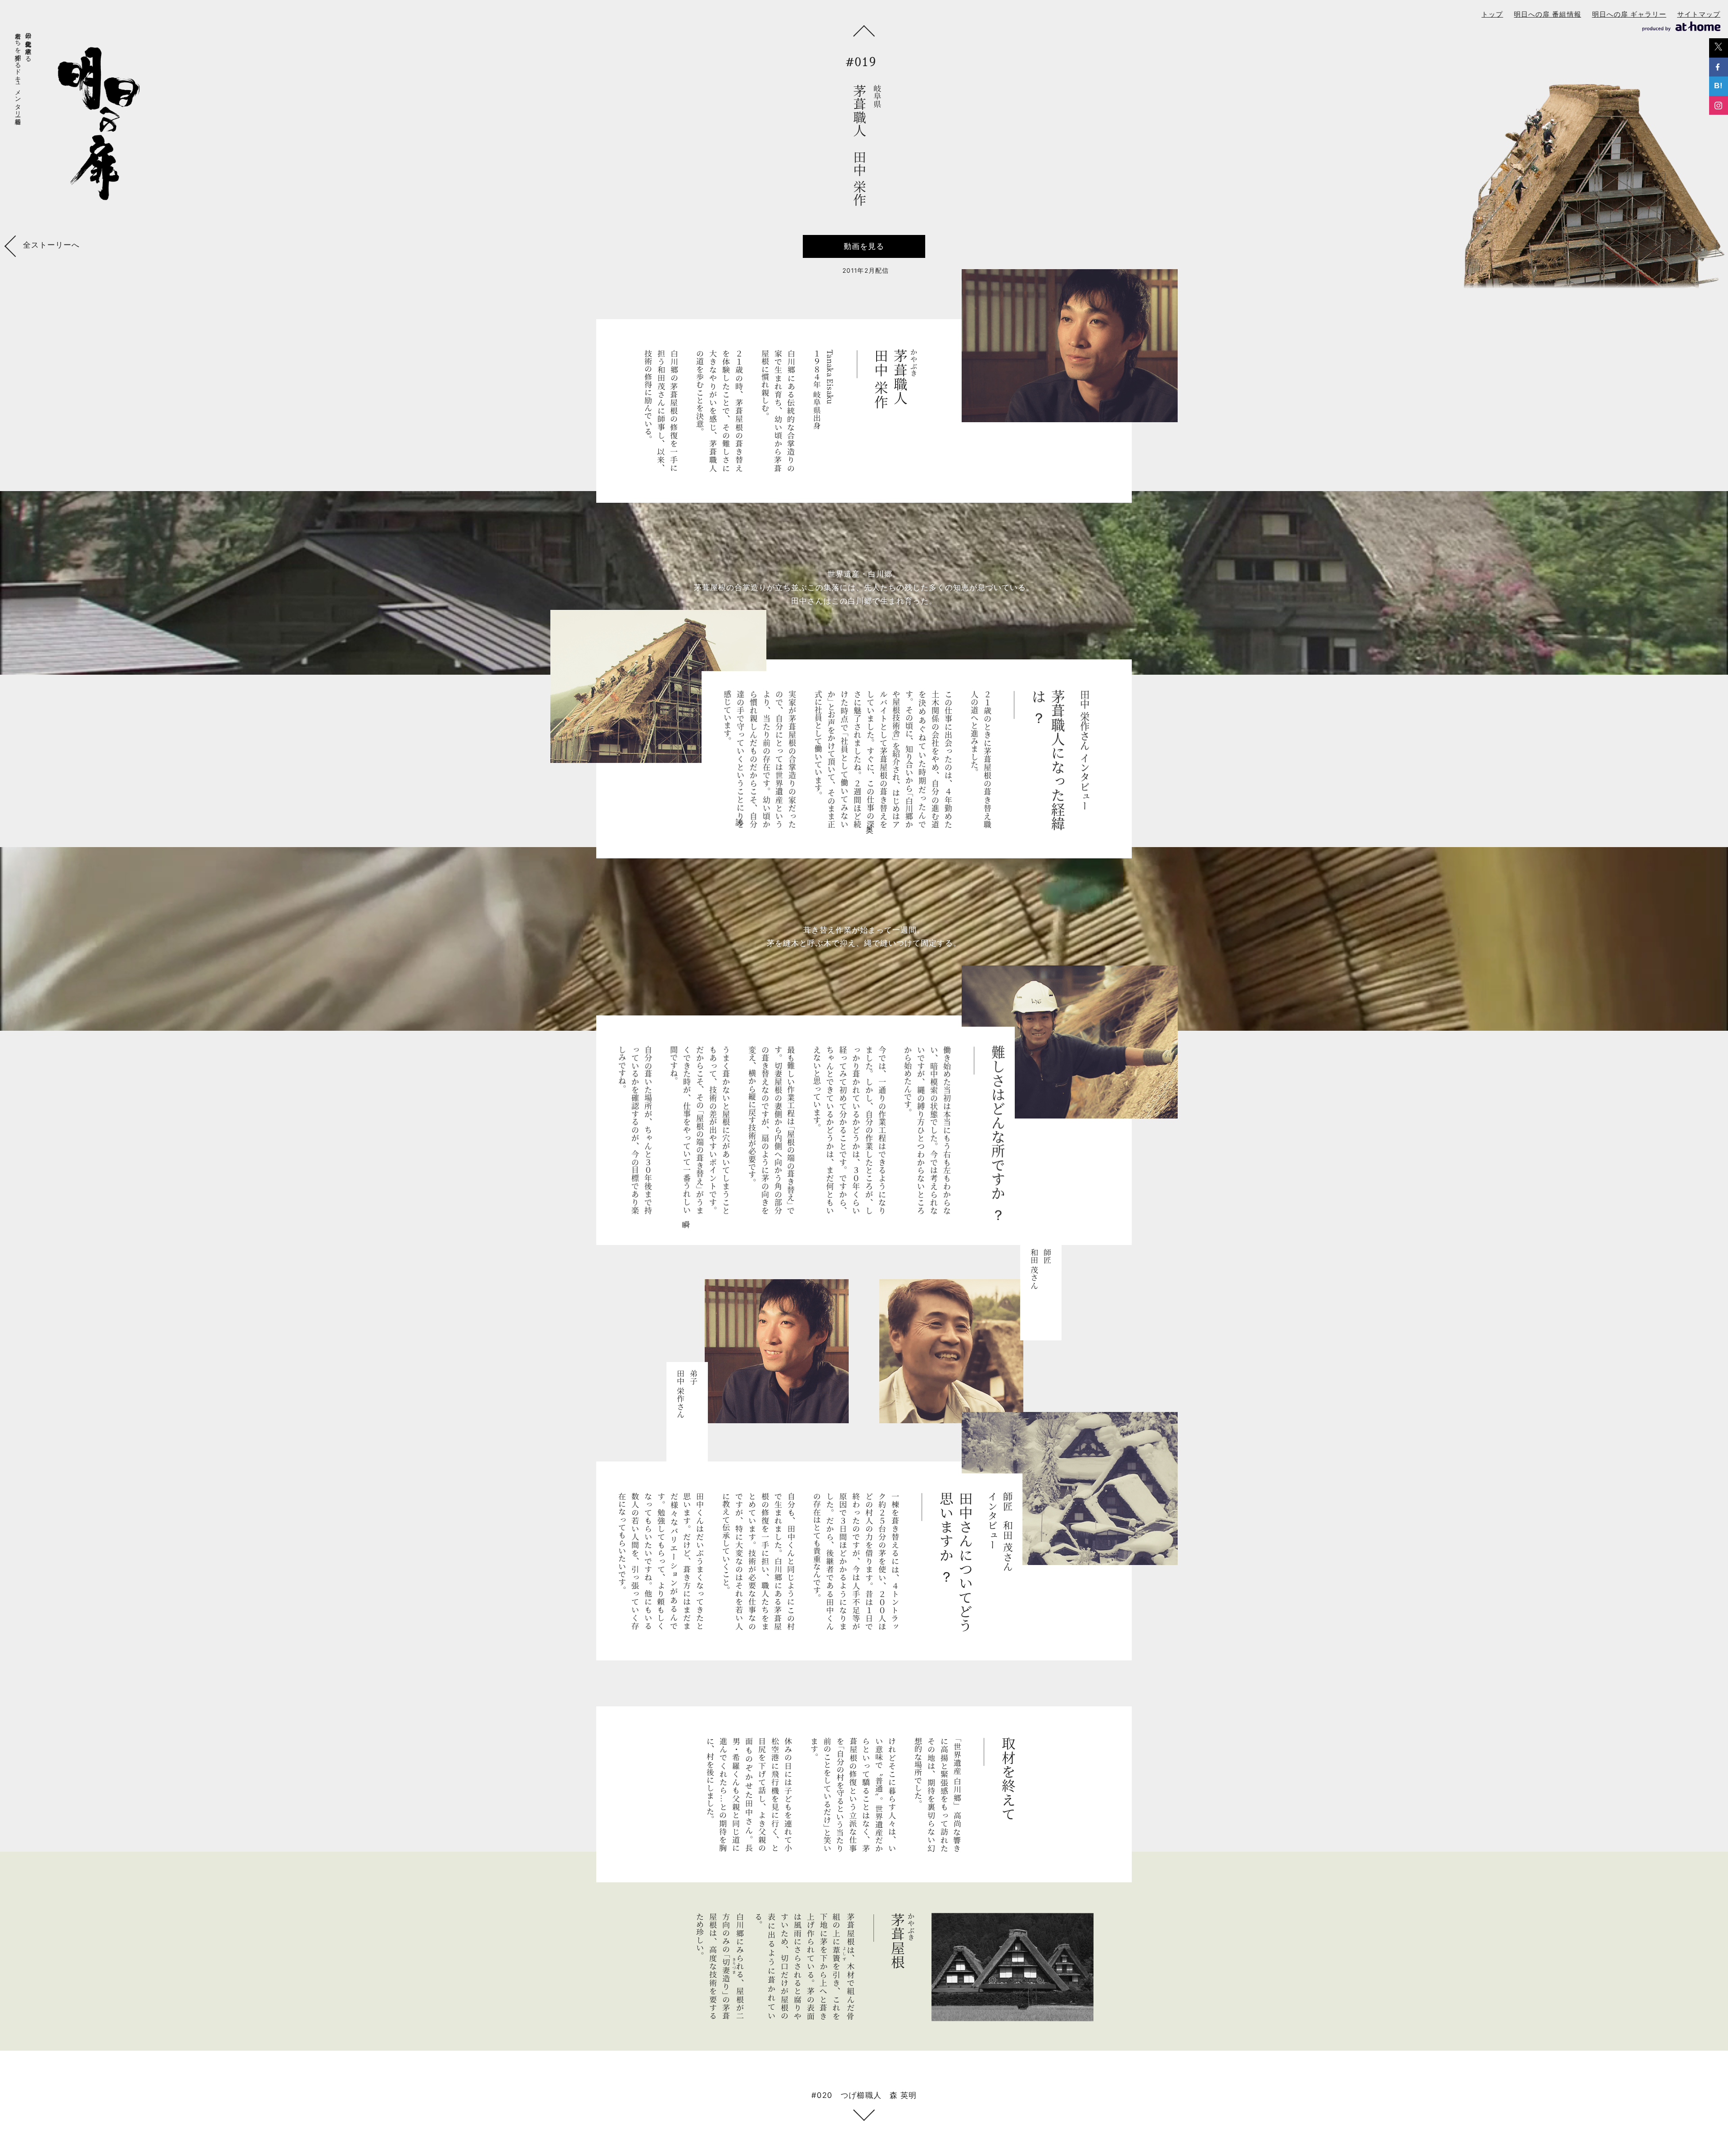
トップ (1492, 14)
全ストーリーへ (51, 245)
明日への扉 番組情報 (1547, 14)
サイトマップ (1699, 14)
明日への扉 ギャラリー (1629, 14)
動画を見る (864, 246)
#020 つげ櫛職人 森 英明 (864, 2095)
